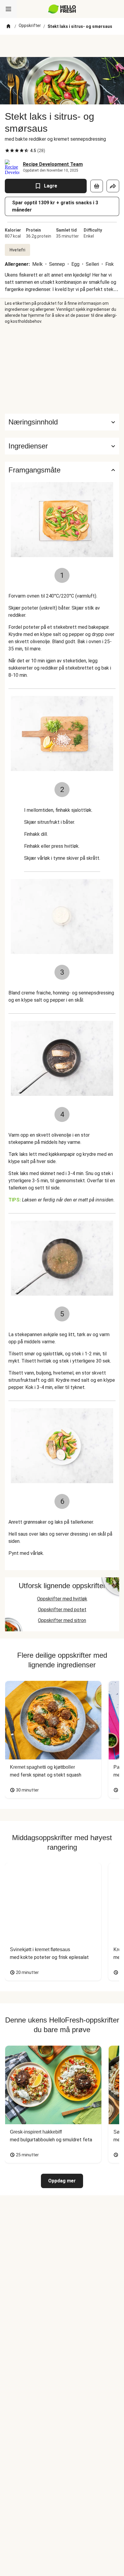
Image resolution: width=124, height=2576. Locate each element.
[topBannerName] (62, 46)
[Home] (8, 26)
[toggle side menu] (8, 9)
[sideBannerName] (62, 369)
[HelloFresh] (62, 9)
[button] (62, 446)
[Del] (113, 186)
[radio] (7, 151)
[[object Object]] (97, 186)
